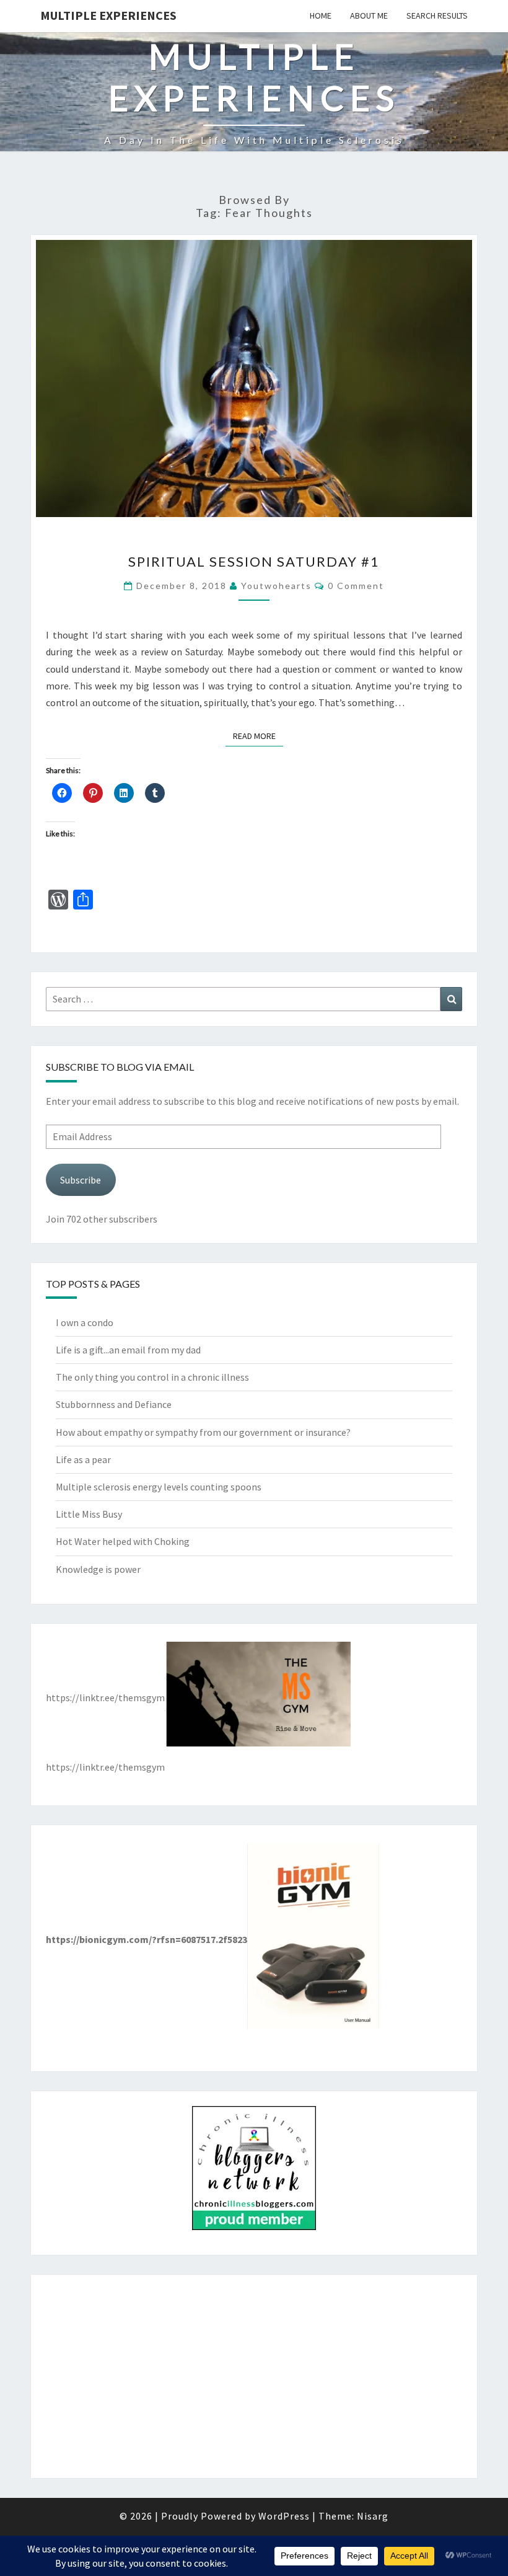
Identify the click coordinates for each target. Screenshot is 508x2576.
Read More (258, 736)
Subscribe (81, 1180)
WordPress (284, 2516)
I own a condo (85, 1322)
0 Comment (356, 586)
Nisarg (373, 2516)
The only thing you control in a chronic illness (152, 1377)
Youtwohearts (276, 586)
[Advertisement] (254, 2376)
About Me (369, 15)
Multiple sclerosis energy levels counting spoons (159, 1487)
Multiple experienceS (108, 15)
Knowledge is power (98, 1569)
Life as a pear (83, 1459)
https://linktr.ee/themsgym (105, 1697)
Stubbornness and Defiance (114, 1404)
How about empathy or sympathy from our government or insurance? (203, 1432)
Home (321, 15)
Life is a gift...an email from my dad (128, 1350)
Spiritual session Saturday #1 (254, 561)
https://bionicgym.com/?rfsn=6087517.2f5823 (147, 1939)
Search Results (437, 15)
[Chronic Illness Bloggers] (254, 2172)
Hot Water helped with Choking (123, 1541)
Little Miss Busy (89, 1514)
